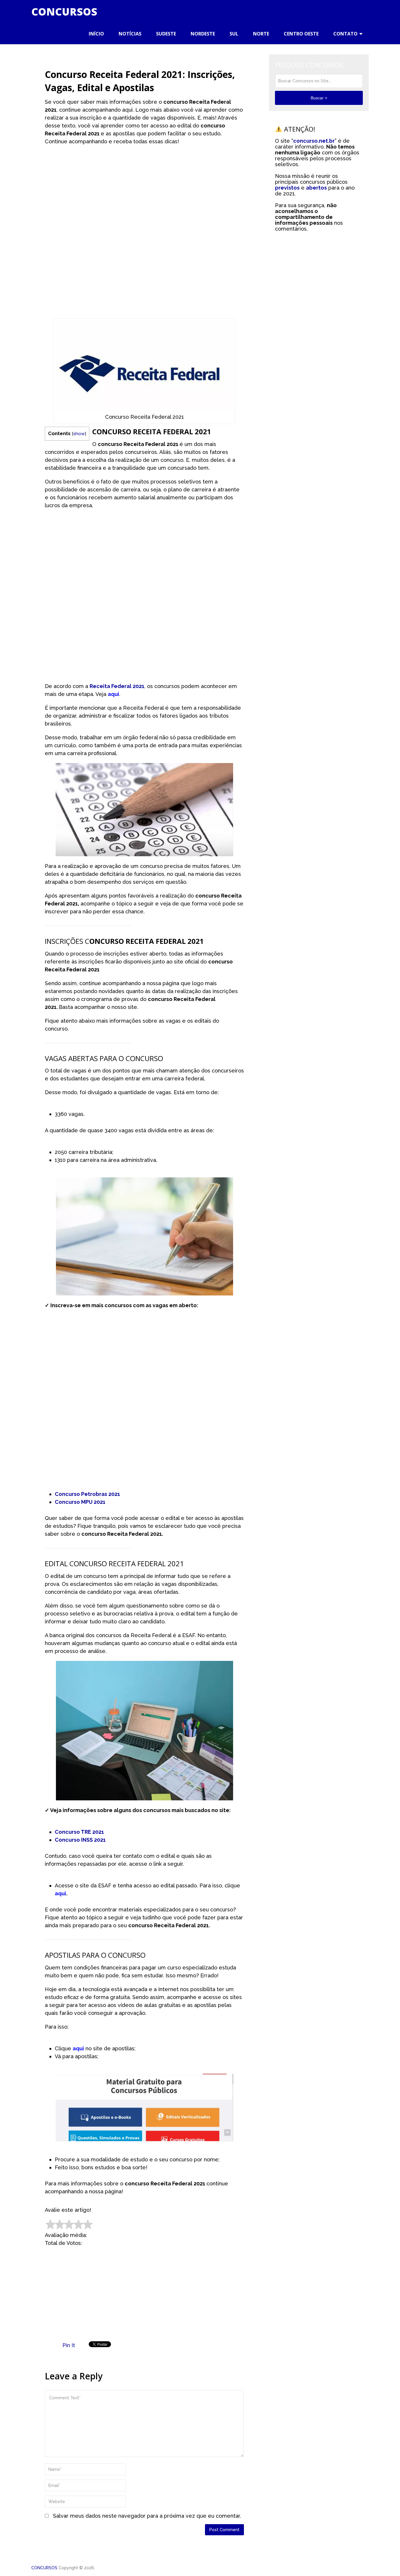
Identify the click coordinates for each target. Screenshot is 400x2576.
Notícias (130, 34)
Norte (261, 34)
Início (96, 34)
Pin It (69, 2345)
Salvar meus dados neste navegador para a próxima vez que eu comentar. (147, 2516)
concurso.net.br (314, 141)
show (79, 434)
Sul (234, 34)
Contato (345, 34)
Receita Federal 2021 (117, 686)
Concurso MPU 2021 (80, 1502)
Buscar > (319, 98)
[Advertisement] (144, 192)
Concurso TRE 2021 (79, 1832)
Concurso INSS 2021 (80, 1840)
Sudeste (166, 34)
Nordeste (203, 34)
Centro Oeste (301, 34)
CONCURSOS (64, 12)
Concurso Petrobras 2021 (87, 1494)
